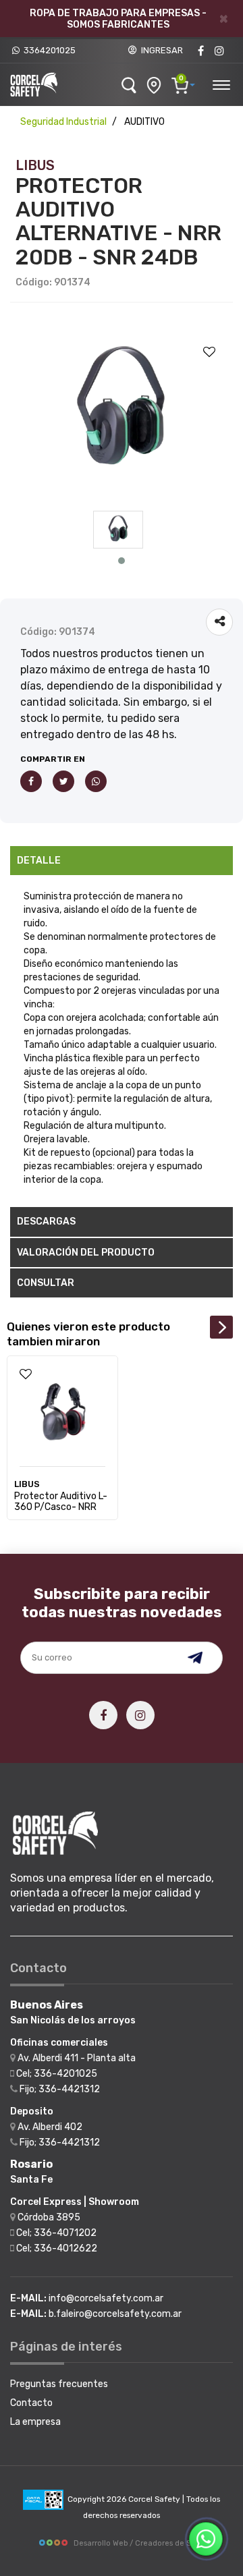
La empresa (35, 2422)
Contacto (31, 2403)
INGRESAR (160, 50)
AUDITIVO (144, 122)
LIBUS (35, 165)
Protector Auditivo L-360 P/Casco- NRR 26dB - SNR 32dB (61, 1507)
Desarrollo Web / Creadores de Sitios (140, 2543)
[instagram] (219, 51)
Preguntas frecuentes (59, 2384)
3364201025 (48, 50)
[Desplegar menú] (221, 83)
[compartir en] (219, 622)
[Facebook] (200, 51)
